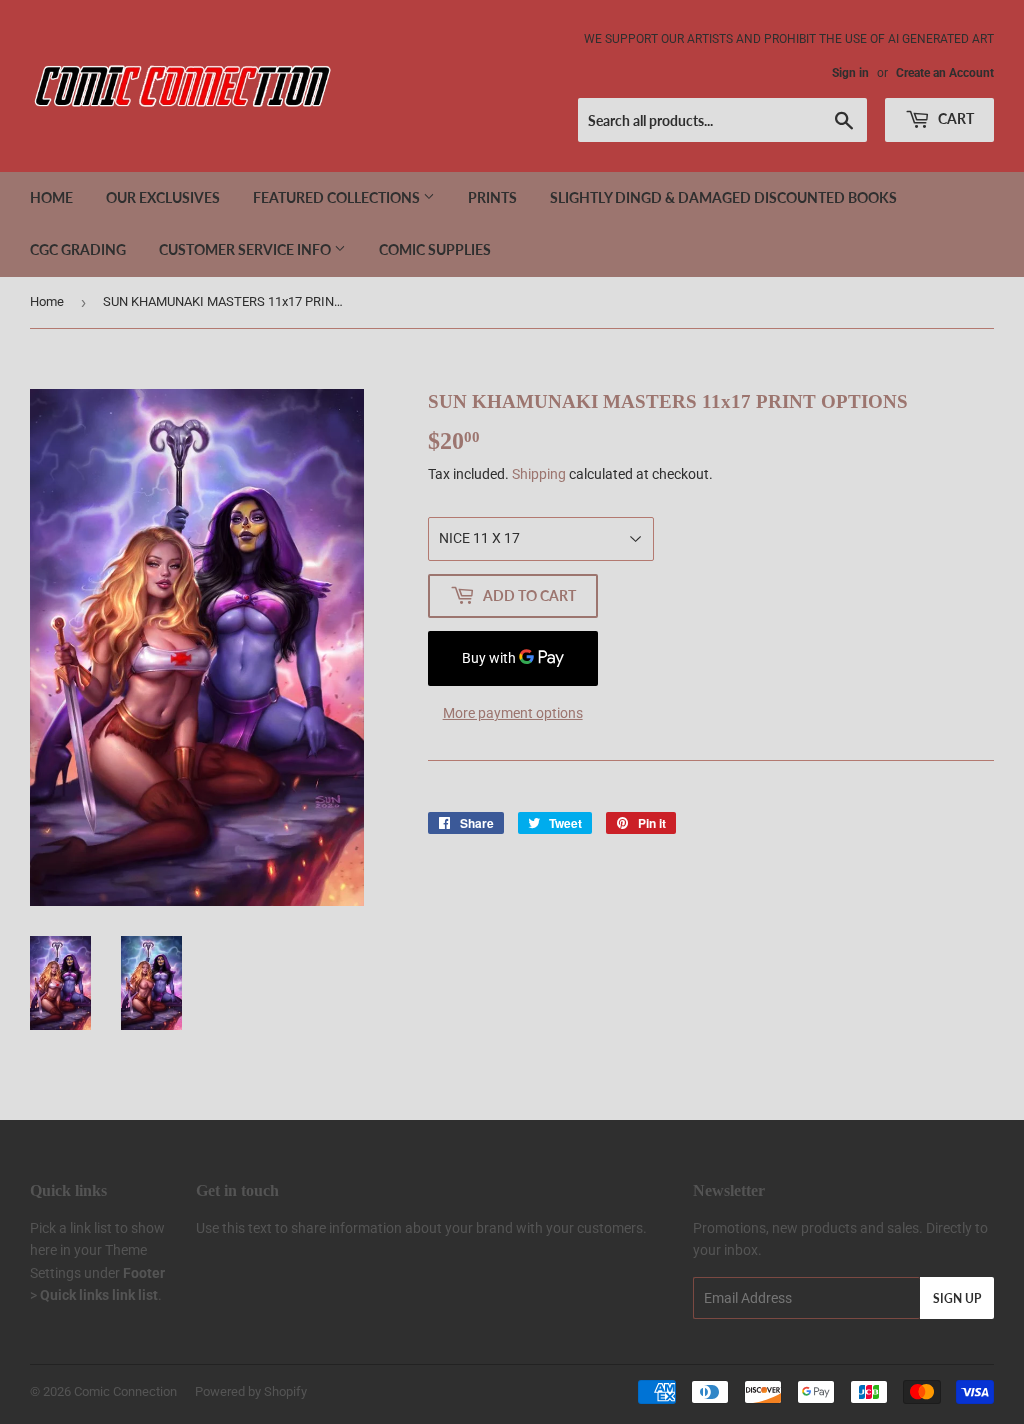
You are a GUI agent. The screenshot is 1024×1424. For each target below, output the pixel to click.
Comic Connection (125, 1391)
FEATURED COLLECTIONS (338, 197)
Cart (954, 118)
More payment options (513, 713)
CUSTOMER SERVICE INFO (246, 249)
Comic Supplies (435, 249)
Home (51, 197)
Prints (492, 197)
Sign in (850, 73)
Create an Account (945, 73)
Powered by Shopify (251, 1391)
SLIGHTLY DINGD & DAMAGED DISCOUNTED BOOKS (723, 197)
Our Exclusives (163, 197)
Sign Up (957, 1298)
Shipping (539, 474)
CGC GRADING (78, 249)
